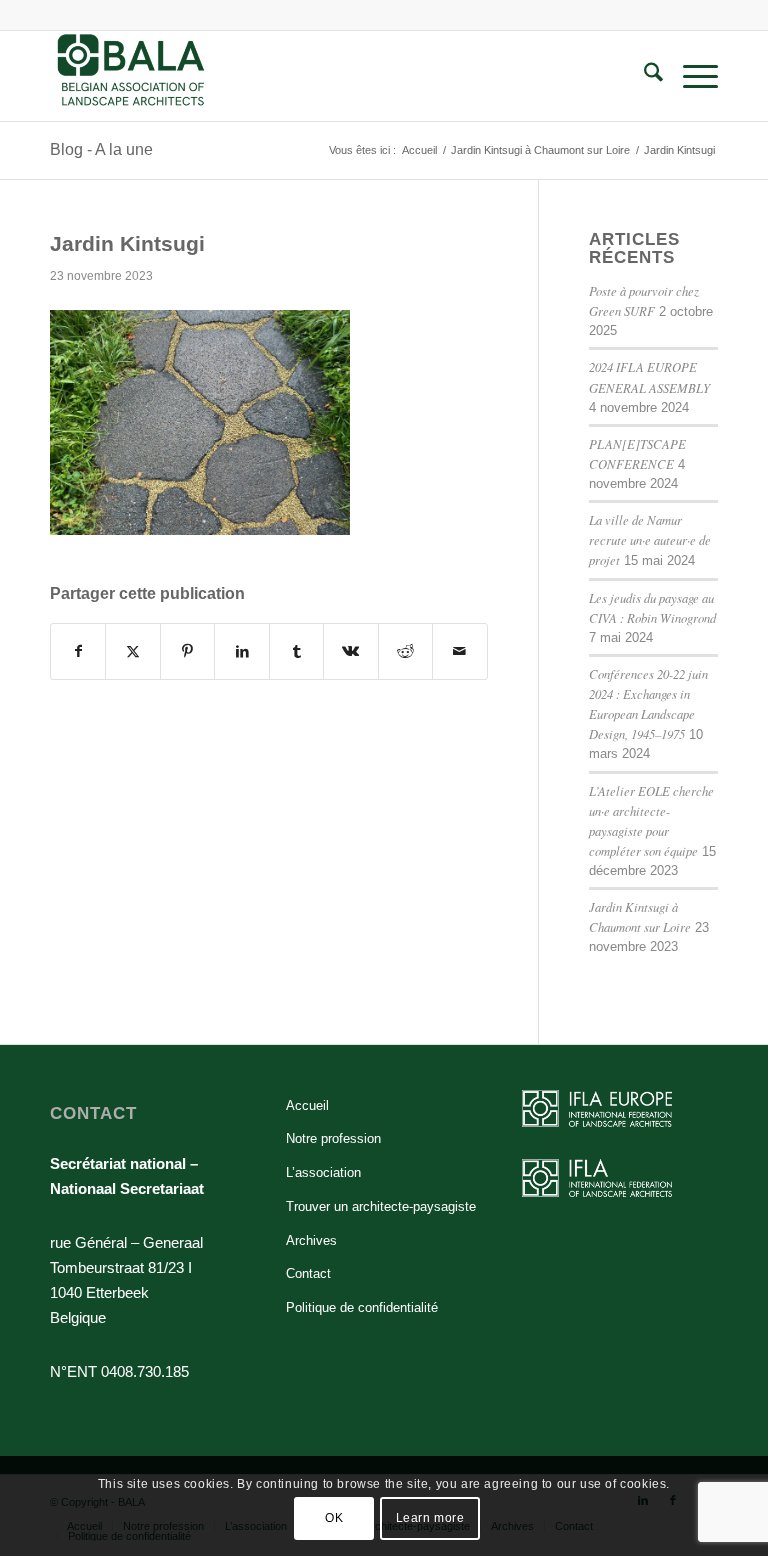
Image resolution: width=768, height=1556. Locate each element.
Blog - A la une (101, 149)
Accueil (307, 1105)
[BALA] (131, 76)
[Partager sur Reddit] (405, 651)
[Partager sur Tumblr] (296, 651)
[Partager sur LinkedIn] (241, 651)
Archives (311, 1240)
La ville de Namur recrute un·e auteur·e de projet (650, 539)
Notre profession (333, 1138)
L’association (323, 1172)
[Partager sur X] (132, 651)
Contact (308, 1273)
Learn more (430, 1518)
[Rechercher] (643, 76)
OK (334, 1518)
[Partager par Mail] (459, 651)
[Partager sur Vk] (350, 651)
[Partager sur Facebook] (78, 651)
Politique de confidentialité (362, 1307)
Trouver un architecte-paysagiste (381, 1206)
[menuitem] (643, 76)
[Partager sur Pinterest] (187, 651)
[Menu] (690, 76)
